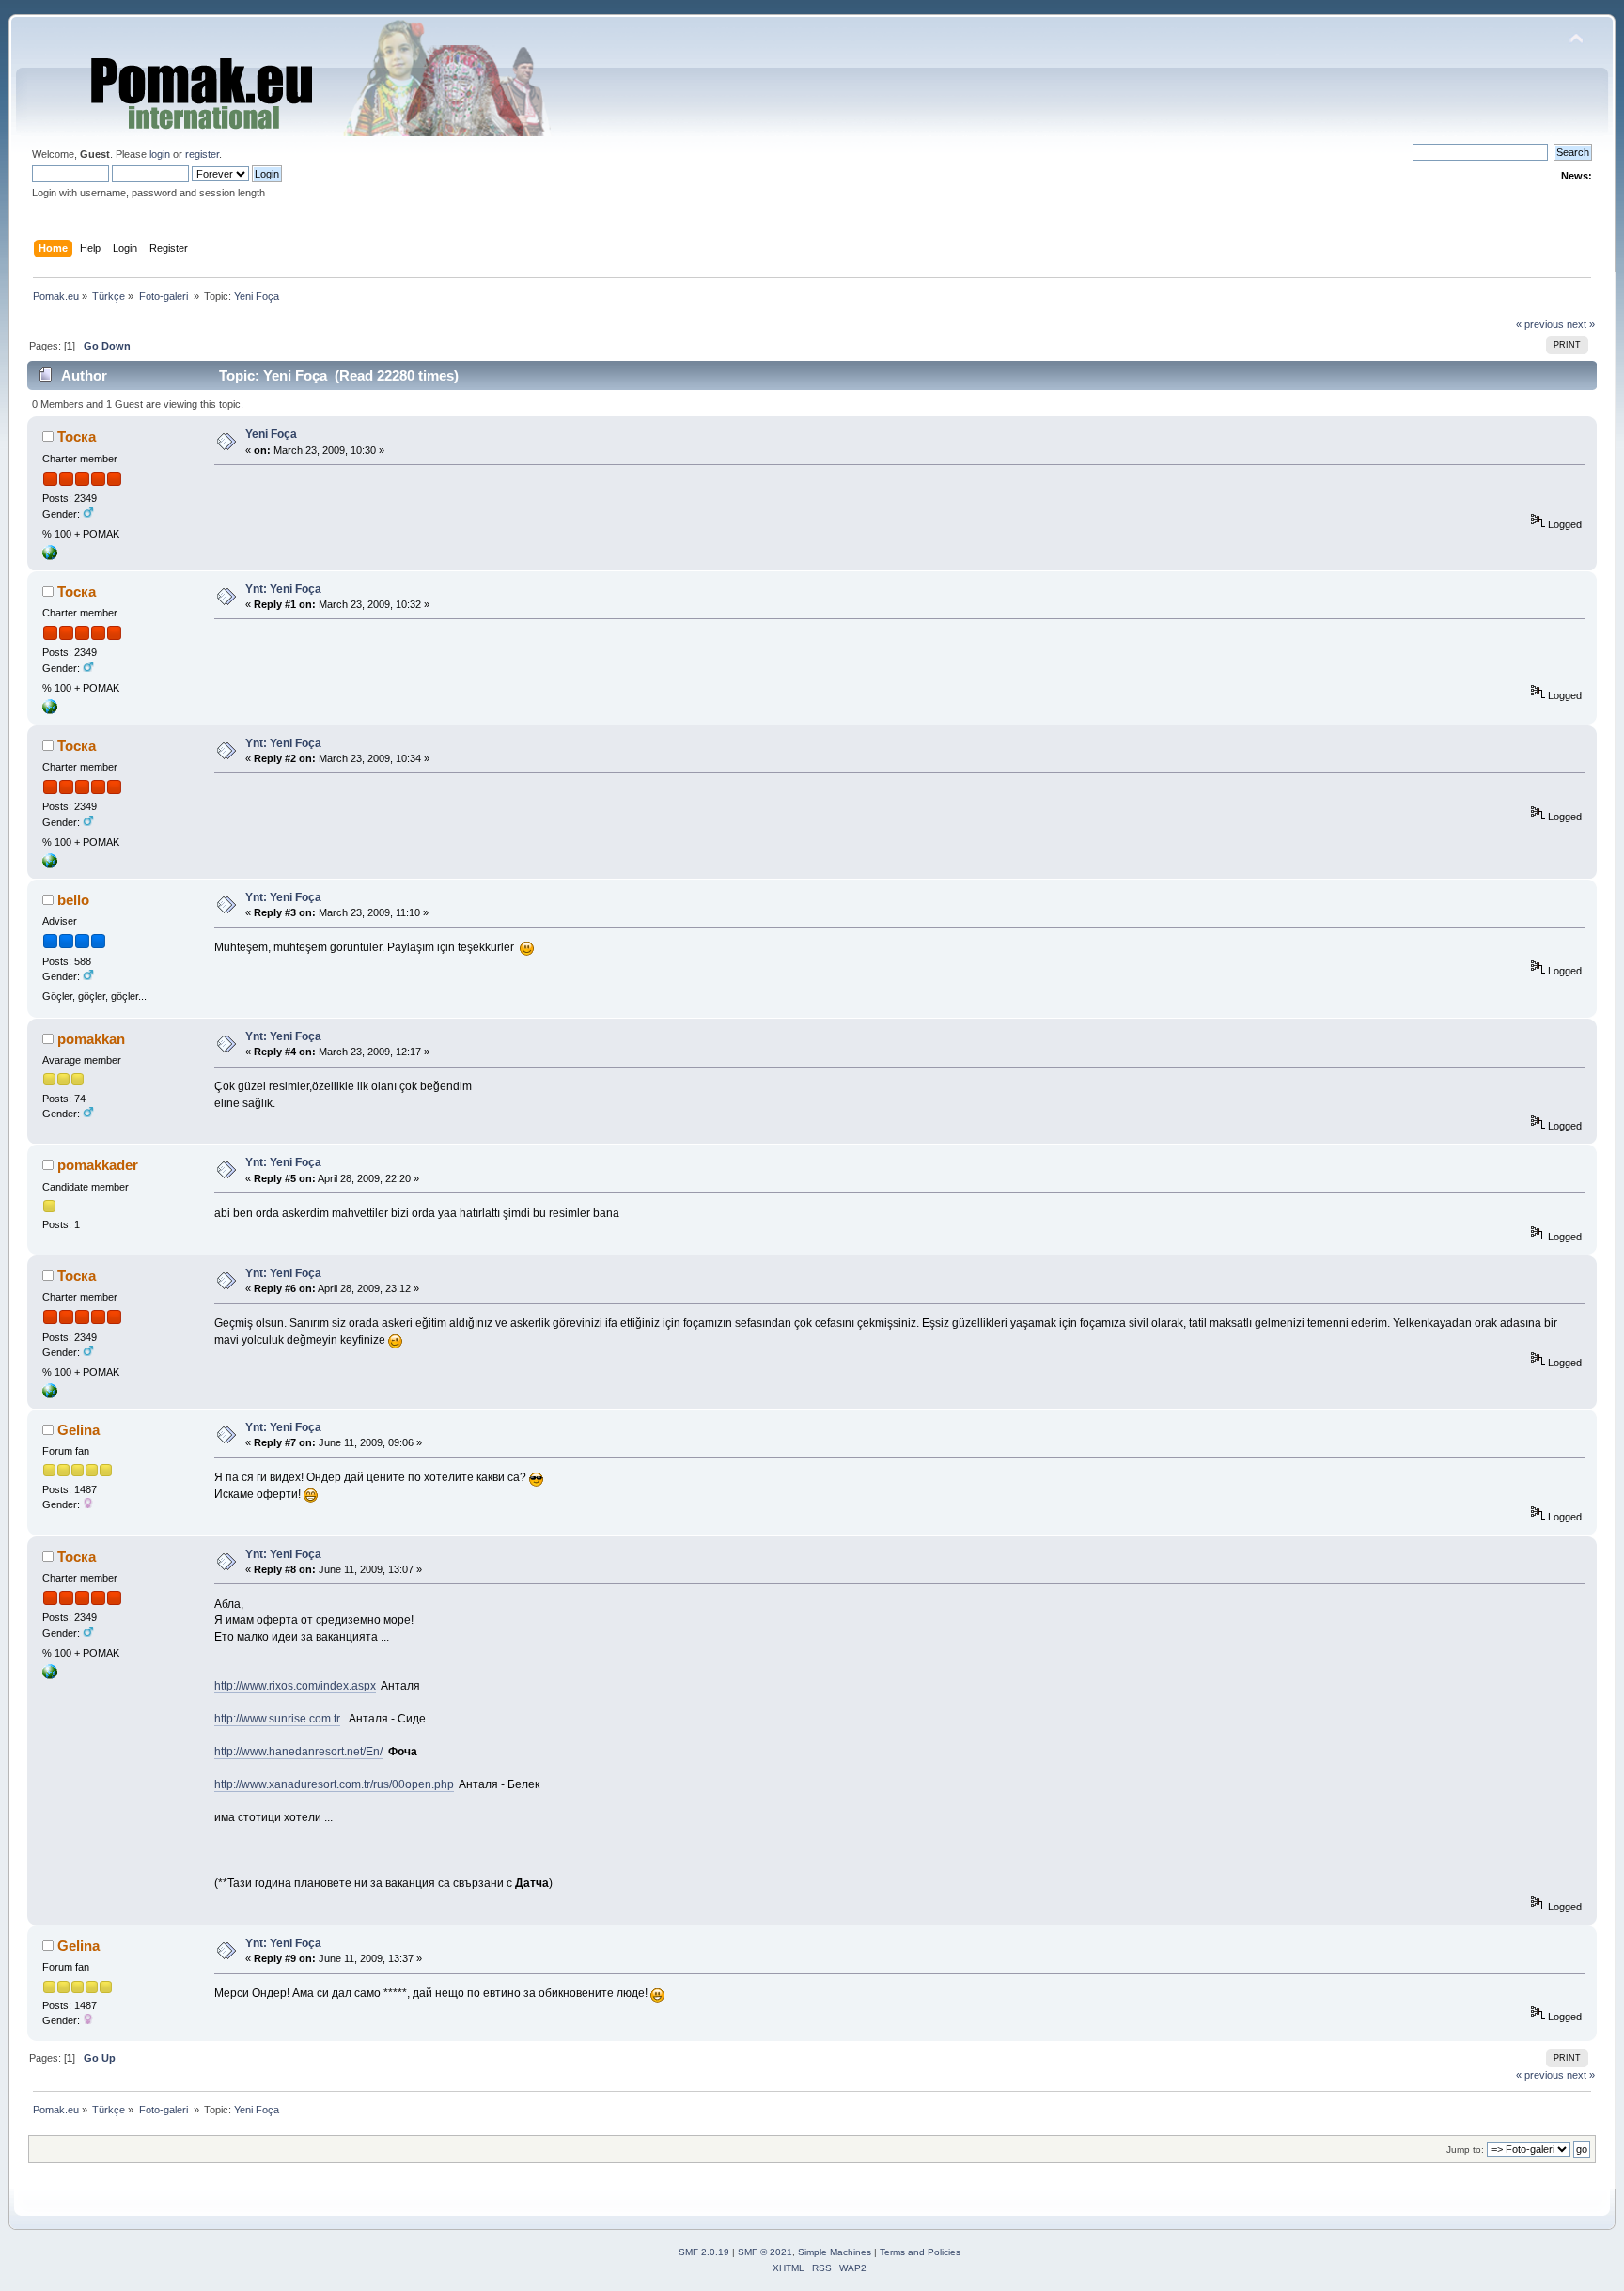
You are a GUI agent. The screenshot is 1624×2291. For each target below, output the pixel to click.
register (202, 154)
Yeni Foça (271, 434)
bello (73, 900)
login (160, 154)
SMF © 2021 (765, 2252)
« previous (1540, 324)
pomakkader (98, 1165)
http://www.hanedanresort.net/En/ (298, 1752)
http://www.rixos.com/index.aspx (295, 1686)
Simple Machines (835, 2252)
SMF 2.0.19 (704, 2252)
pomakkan (91, 1039)
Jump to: (1465, 2150)
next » (1581, 324)
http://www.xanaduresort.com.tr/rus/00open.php (334, 1784)
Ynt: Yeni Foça (283, 589)
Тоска (77, 436)
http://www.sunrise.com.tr (277, 1719)
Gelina (78, 1430)
